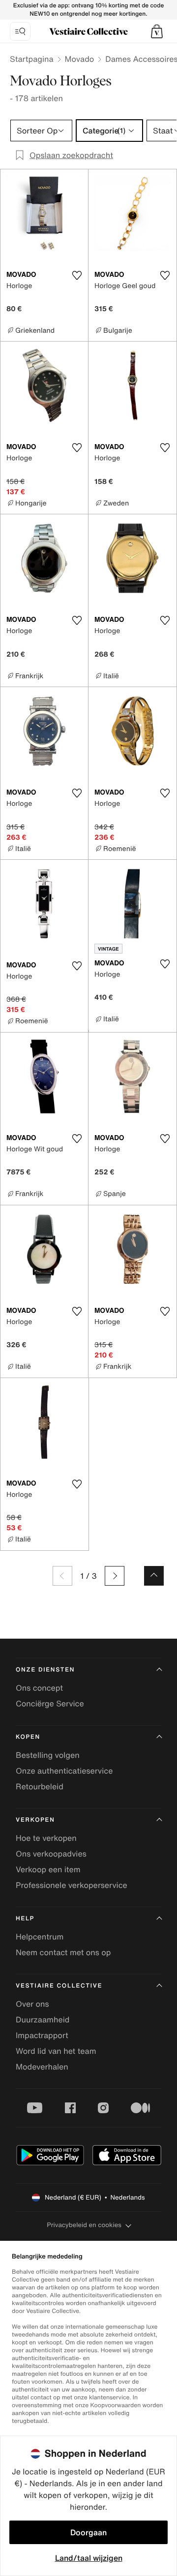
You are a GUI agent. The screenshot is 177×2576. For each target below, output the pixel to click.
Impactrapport (42, 2035)
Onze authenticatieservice (64, 1771)
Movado (80, 59)
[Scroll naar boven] (154, 1576)
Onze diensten (45, 1670)
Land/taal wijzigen (89, 2558)
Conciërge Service (50, 1703)
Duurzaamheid (43, 2019)
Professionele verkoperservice (72, 1885)
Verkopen (35, 1820)
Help (25, 1919)
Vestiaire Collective (59, 1986)
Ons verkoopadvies (51, 1854)
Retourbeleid (40, 1786)
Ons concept (39, 1688)
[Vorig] (62, 1576)
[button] (157, 31)
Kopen (28, 1737)
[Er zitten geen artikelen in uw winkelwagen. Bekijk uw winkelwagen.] (157, 31)
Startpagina (32, 59)
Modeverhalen (42, 2067)
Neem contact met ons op (63, 1952)
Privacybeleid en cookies (84, 2225)
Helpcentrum (40, 1937)
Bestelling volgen (48, 1755)
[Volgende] (115, 1576)
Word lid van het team (56, 2051)
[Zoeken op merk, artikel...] (20, 31)
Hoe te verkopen (46, 1838)
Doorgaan (88, 2532)
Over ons (32, 2004)
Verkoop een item (48, 1869)
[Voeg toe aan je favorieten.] (77, 275)
